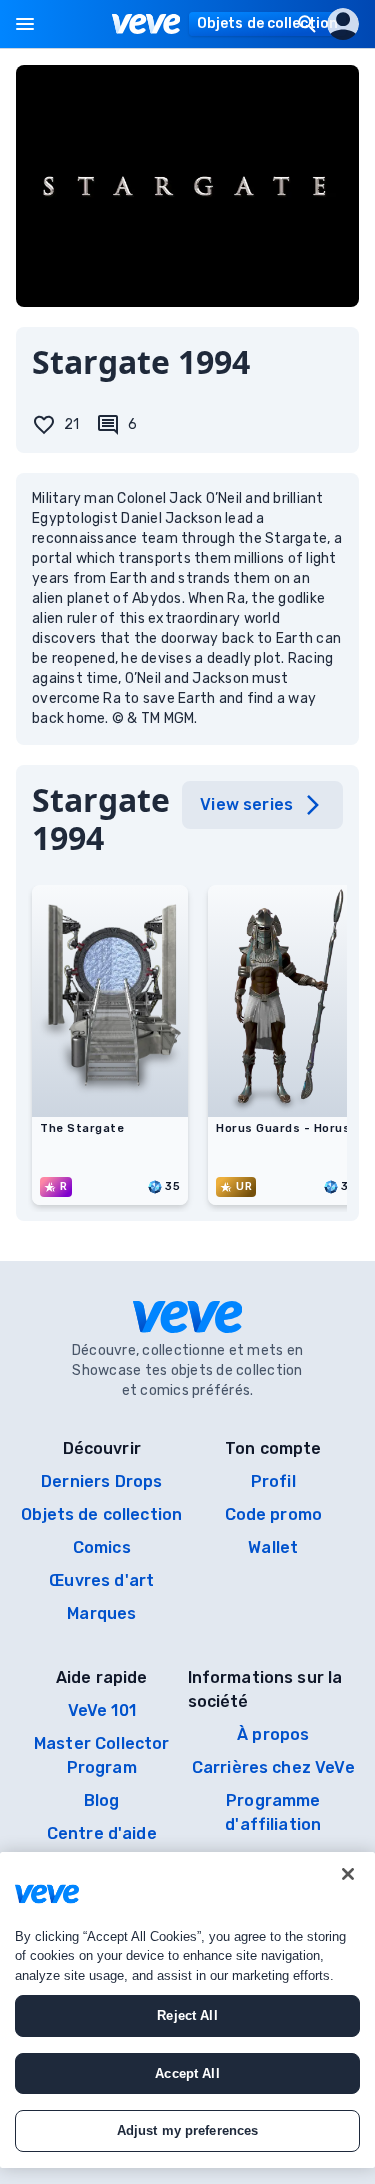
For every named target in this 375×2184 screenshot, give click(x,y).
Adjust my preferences (188, 2130)
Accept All (187, 2073)
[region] (187, 2010)
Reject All (187, 2015)
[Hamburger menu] (25, 24)
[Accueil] (146, 24)
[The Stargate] (110, 1111)
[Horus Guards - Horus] (286, 1111)
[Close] (348, 1874)
